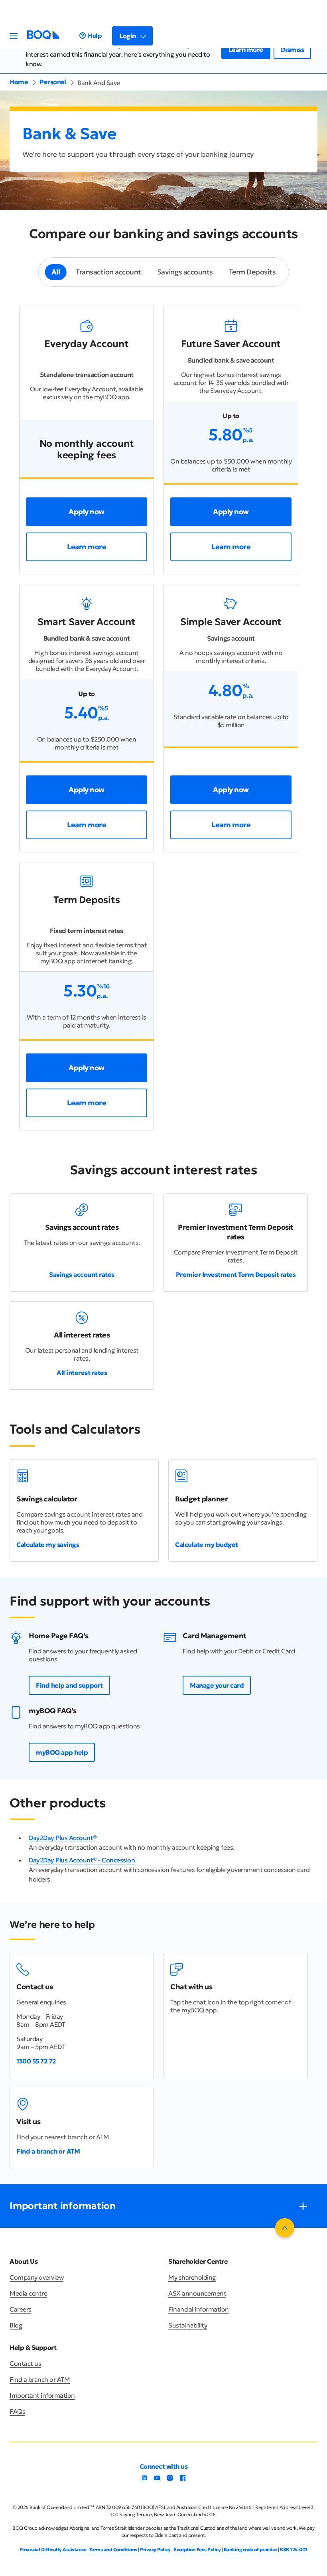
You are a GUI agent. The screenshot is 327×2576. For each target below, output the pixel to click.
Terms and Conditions (113, 2549)
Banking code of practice (250, 2549)
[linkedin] (144, 2480)
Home (19, 82)
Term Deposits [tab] (252, 272)
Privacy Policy (155, 2549)
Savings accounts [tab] (185, 272)
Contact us (25, 2363)
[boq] (43, 37)
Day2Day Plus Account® (63, 1838)
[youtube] (157, 2480)
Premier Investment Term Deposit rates (236, 1274)
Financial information (199, 2309)
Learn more (246, 49)
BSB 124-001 (294, 2549)
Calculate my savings (48, 1544)
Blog (16, 2325)
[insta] (170, 2480)
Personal (53, 82)
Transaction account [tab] (108, 272)
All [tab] (56, 272)
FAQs (17, 2411)
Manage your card (217, 1685)
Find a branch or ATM (48, 2151)
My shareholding (192, 2277)
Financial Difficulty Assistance (53, 2549)
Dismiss (293, 49)
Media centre (28, 2293)
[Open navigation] (14, 36)
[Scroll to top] (285, 2228)
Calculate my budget (207, 1544)
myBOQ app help (62, 1752)
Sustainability (188, 2325)
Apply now (87, 512)
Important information (42, 2395)
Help (95, 36)
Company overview (36, 2277)
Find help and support (69, 1685)
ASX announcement (197, 2293)
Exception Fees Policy (197, 2549)
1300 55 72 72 (36, 2061)
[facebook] (183, 2480)
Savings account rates (82, 1274)
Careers (21, 2309)
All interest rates (82, 1373)
